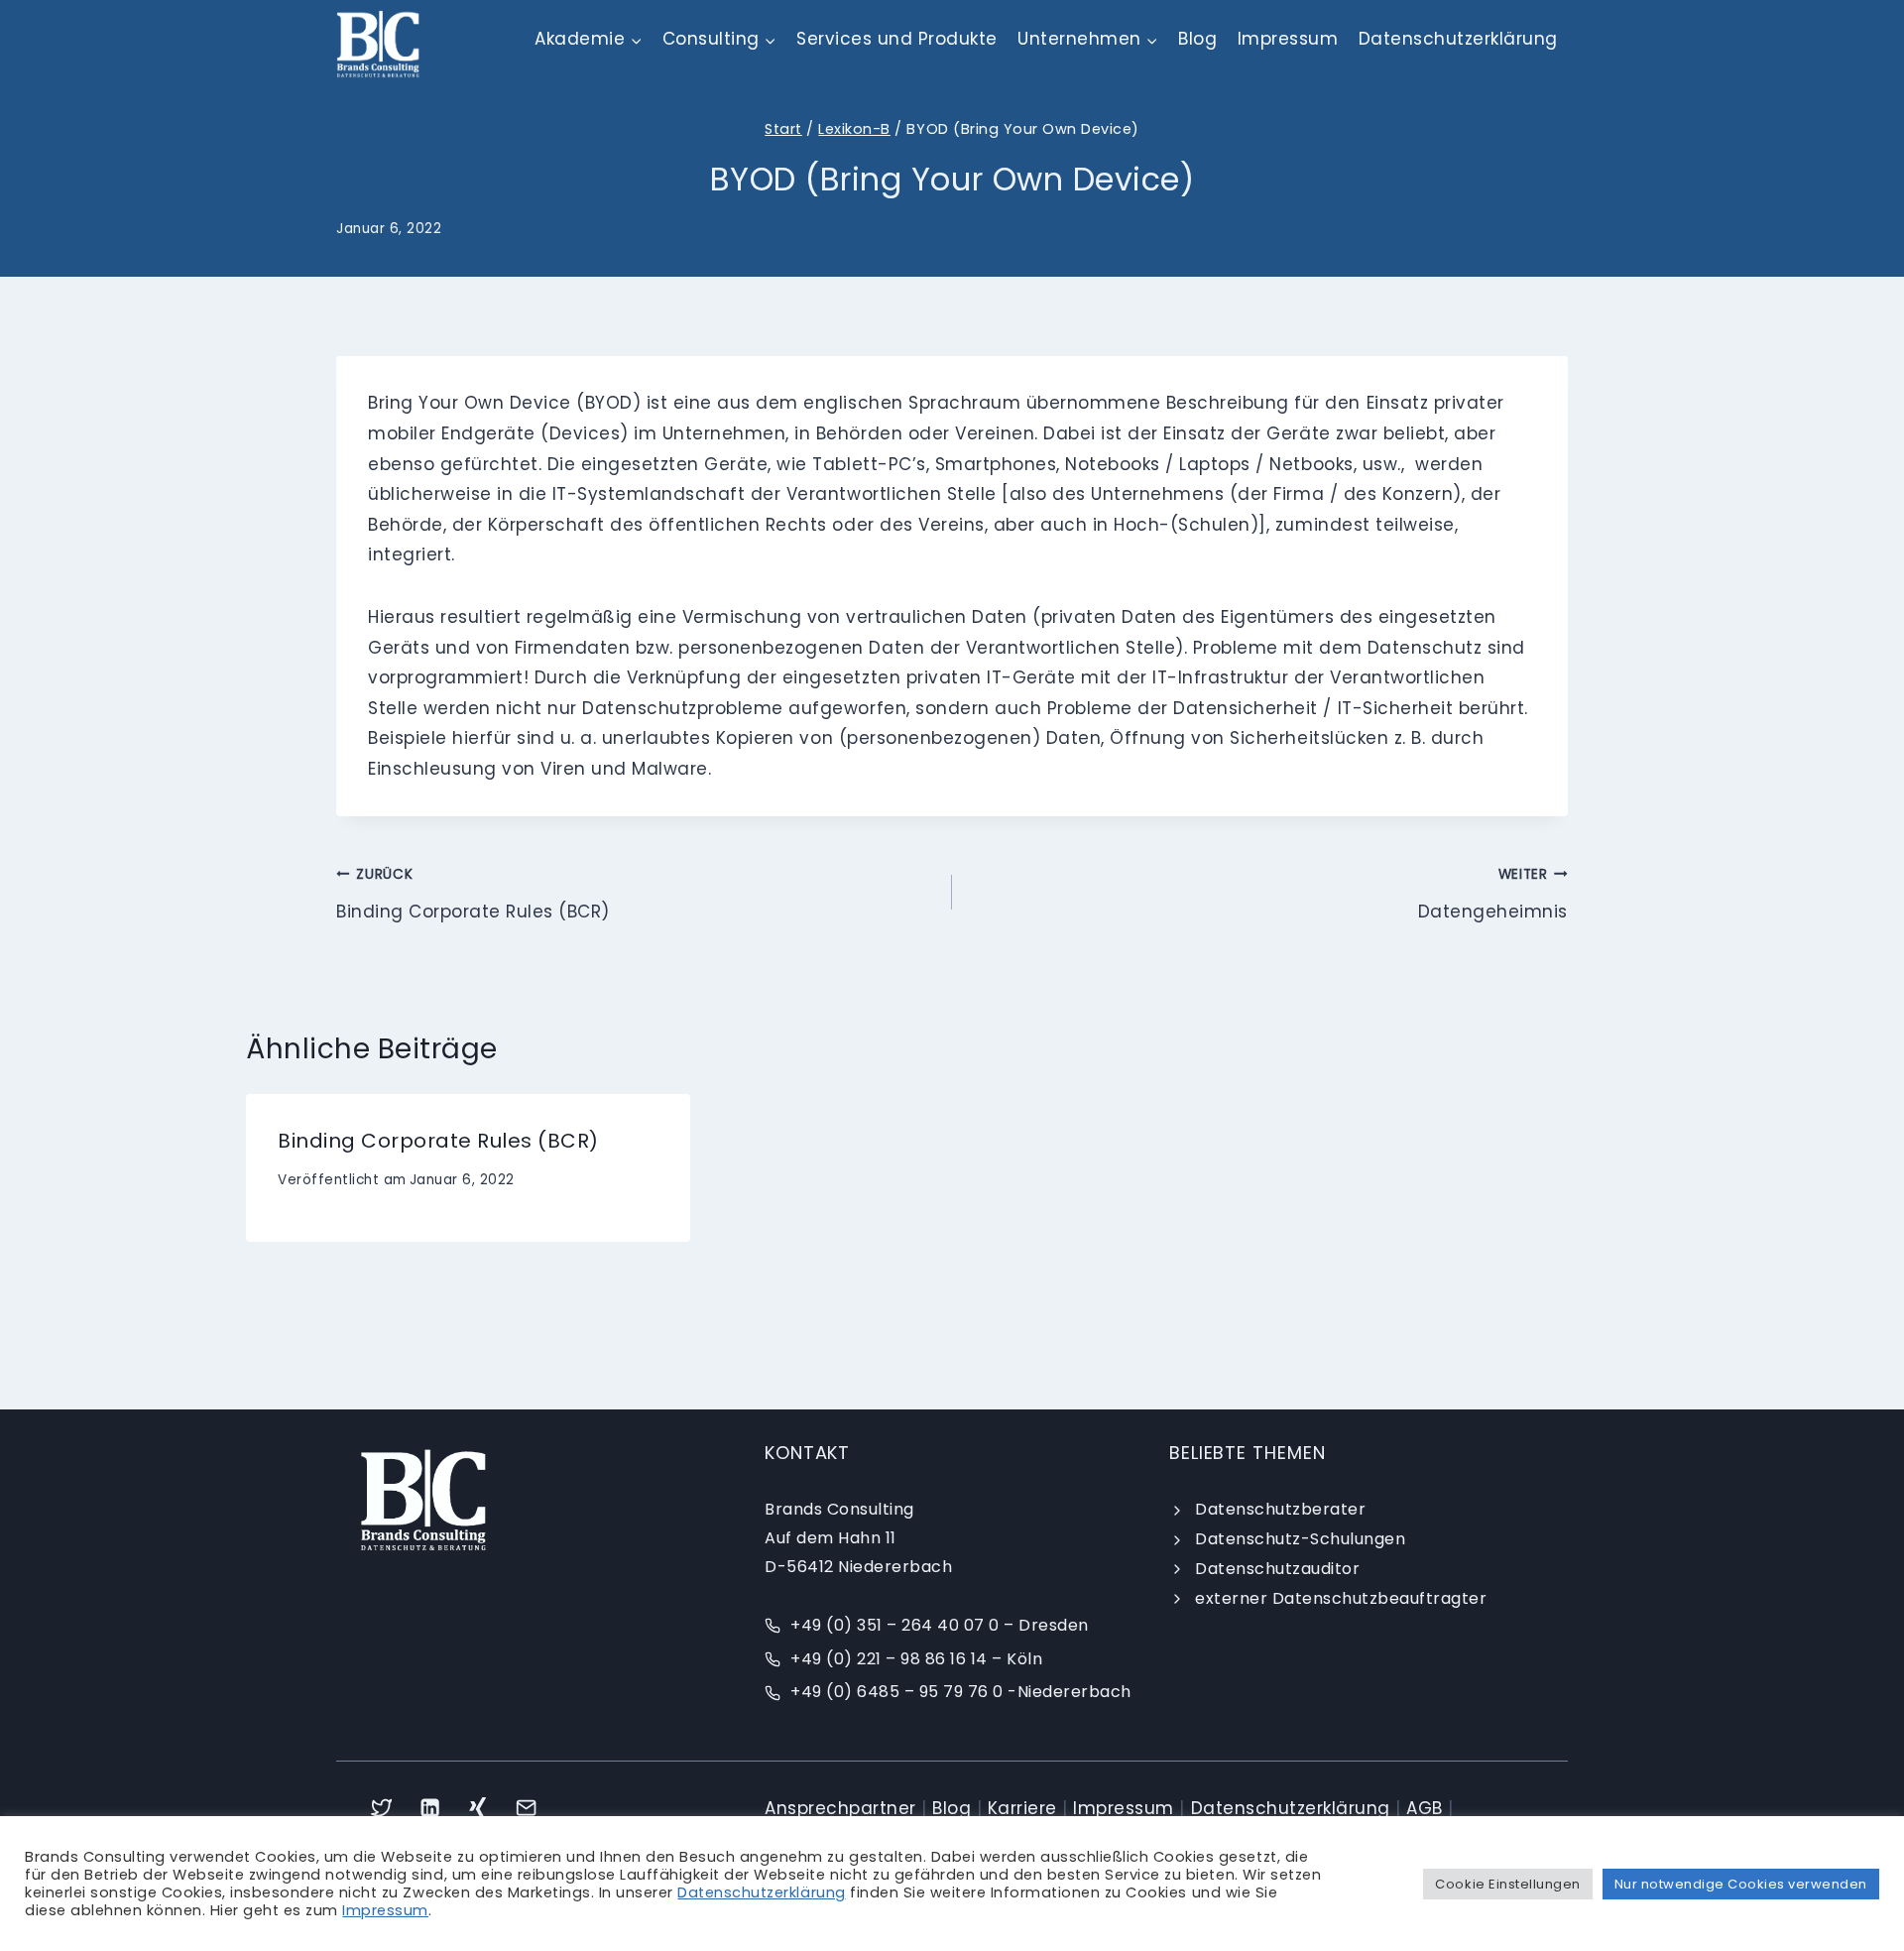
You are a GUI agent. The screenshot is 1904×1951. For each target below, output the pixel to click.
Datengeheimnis (1493, 894)
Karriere (1022, 1808)
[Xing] (478, 1808)
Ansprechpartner (840, 1808)
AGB (1425, 1808)
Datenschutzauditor (1277, 1569)
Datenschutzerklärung (1458, 39)
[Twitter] (381, 1808)
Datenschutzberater (1280, 1509)
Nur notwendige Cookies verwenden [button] (1741, 1884)
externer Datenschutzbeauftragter (1341, 1598)
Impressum (1288, 39)
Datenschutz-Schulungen (1300, 1539)
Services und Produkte (897, 39)
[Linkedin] (430, 1808)
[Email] (527, 1808)
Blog (1197, 39)
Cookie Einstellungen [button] (1507, 1884)
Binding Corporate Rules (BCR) (473, 894)
